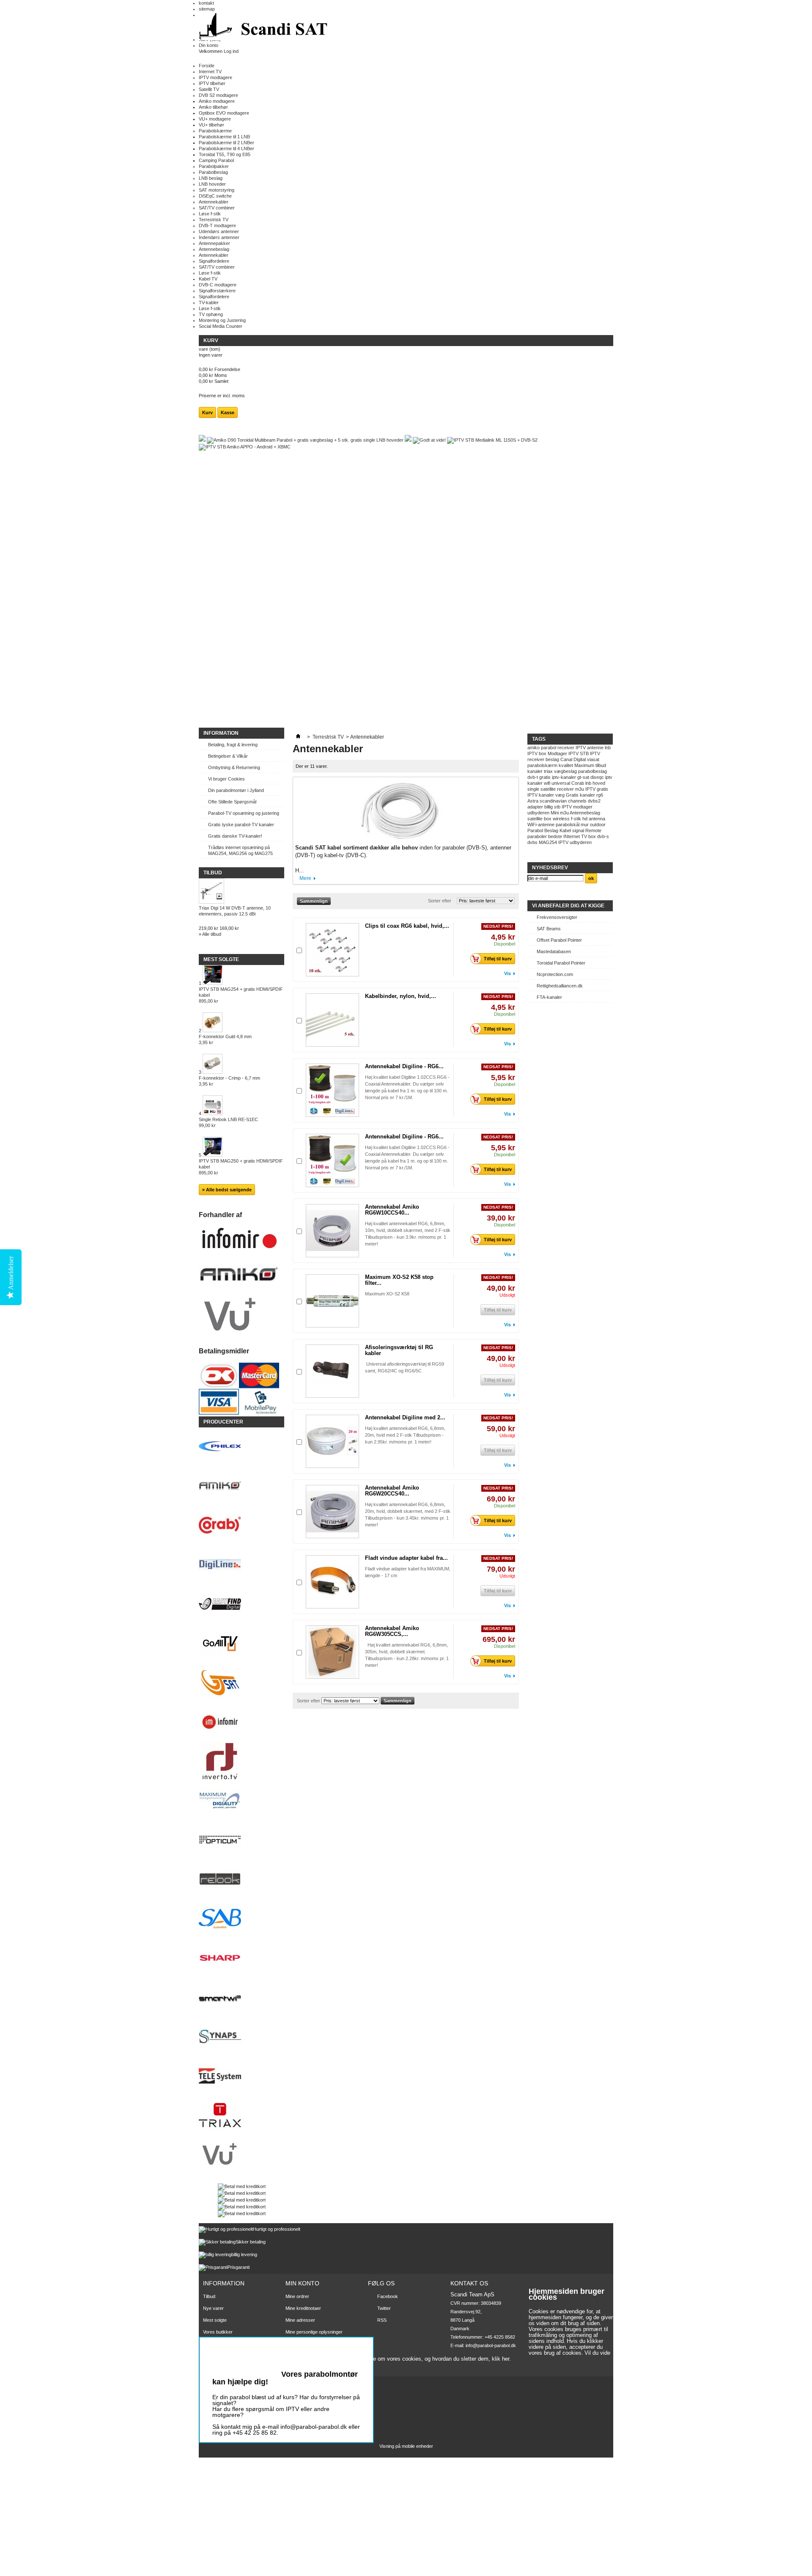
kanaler (535, 771)
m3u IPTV (585, 789)
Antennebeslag (214, 249)
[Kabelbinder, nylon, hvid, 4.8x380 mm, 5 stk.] (332, 1020)
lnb (608, 748)
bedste (555, 836)
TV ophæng (211, 314)
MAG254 (548, 842)
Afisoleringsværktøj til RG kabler (399, 1350)
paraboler (537, 836)
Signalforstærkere (217, 291)
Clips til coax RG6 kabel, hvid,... (407, 926)
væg (560, 795)
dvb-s (603, 836)
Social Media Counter (221, 326)
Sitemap (211, 2356)
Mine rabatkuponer (305, 2344)
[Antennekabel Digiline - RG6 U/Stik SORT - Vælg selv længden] (332, 1090)
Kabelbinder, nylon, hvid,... (401, 996)
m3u (564, 813)
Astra (533, 801)
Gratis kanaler (580, 795)
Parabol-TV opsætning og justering (244, 813)
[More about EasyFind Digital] (241, 1604)
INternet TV (575, 836)
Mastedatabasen (554, 951)
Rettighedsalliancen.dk (560, 986)
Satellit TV (209, 89)
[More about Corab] (241, 1526)
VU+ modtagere (215, 119)
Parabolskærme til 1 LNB (224, 137)
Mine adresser (300, 2320)
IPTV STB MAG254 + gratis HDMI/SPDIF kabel (241, 995)
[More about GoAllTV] (241, 1644)
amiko (534, 748)
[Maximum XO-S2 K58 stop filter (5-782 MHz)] (332, 1301)
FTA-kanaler (549, 997)
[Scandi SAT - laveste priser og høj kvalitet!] (264, 27)
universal (561, 783)
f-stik (576, 819)
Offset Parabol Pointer (559, 940)
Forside (207, 66)
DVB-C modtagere (218, 285)
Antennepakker (214, 243)
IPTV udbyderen (575, 842)
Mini (555, 813)
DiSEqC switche (215, 196)
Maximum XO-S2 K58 (388, 1294)
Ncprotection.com (555, 974)
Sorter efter (440, 901)
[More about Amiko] (241, 1486)
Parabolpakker (214, 166)
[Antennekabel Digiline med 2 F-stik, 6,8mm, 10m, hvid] (332, 1441)
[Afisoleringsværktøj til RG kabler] (332, 1371)
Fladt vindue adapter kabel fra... (406, 1558)
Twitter (384, 2308)
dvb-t (533, 777)
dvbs (532, 842)
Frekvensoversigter (557, 917)
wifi (547, 783)
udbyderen (538, 813)
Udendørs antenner (219, 231)
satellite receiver (557, 789)
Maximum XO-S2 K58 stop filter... (399, 1280)
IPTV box (537, 753)
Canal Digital (573, 759)
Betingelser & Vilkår (228, 756)
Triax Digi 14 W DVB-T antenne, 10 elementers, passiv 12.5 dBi (235, 911)
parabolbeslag (593, 771)
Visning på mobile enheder (406, 2446)
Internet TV (210, 71)
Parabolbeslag (213, 172)
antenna (597, 819)
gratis (545, 777)
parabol (549, 748)
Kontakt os (214, 2344)
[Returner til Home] (298, 737)
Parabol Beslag (543, 830)
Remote (593, 830)
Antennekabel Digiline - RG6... (404, 1066)
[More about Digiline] (241, 1565)
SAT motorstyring (217, 190)
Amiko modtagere (217, 101)
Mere (305, 878)
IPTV (581, 748)
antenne (595, 748)
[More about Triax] (241, 2116)
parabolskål (568, 825)
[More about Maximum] (241, 1801)
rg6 (600, 795)
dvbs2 (594, 801)
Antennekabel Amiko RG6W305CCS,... (392, 1631)
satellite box (539, 819)
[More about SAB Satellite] (241, 1919)
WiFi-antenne (541, 825)
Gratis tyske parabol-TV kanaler (241, 825)
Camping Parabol (216, 160)
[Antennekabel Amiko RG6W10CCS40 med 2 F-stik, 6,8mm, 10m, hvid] (332, 1231)
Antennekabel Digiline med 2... (405, 1417)
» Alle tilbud (210, 934)
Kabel (565, 830)
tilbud (601, 765)
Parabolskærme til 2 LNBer (226, 143)
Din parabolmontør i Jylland (236, 790)
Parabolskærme (215, 131)
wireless (561, 819)
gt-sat (583, 777)
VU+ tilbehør (211, 125)
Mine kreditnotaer (303, 2308)
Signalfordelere (214, 261)
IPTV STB (579, 753)
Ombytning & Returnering (234, 767)
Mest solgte (221, 959)
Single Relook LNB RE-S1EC (228, 1122)
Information (221, 733)
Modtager (557, 753)
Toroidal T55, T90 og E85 (225, 154)
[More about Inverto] (241, 1762)
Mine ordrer (297, 2296)
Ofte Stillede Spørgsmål (232, 802)
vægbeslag (565, 771)
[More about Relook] (241, 1880)
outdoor (598, 825)
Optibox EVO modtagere (224, 113)
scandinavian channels (563, 801)
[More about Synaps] (241, 2037)
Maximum (584, 765)
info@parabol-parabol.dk (491, 2345)
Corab (578, 783)
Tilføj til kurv (498, 959)
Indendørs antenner (219, 237)
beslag (552, 759)
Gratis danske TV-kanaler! (235, 836)
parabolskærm (542, 765)
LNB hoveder (212, 184)
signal (578, 830)
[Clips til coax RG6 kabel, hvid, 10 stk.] (332, 950)
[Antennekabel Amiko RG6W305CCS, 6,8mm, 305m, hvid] (332, 1652)
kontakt (206, 3)
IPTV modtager (577, 807)
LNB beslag (211, 178)
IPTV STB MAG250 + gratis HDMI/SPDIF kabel (241, 1167)
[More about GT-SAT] (241, 1683)
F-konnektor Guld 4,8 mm (225, 1039)
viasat (593, 759)
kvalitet (566, 765)
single (533, 789)
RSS (382, 2320)
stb (557, 807)
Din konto (208, 45)
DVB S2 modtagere (218, 95)
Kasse (228, 412)
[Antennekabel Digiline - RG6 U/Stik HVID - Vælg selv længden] (332, 1160)
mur (585, 825)
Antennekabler (214, 202)
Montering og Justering (222, 320)
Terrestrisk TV (214, 220)
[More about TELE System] (241, 2077)
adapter (535, 807)
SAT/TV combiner (217, 208)
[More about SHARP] (241, 1959)
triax (548, 771)
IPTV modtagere (215, 77)
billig (549, 807)
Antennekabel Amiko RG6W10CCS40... (392, 1210)
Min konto (302, 2283)
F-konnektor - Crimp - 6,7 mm (229, 1081)
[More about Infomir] (241, 1722)
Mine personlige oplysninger (314, 2332)
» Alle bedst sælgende (227, 1190)
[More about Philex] (241, 1447)
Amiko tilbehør (213, 107)
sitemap (207, 9)
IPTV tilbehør (212, 83)
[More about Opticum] (241, 1841)
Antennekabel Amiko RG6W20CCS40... (392, 1491)
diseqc (597, 777)
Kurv (211, 341)
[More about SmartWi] (241, 1998)
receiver (566, 748)
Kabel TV (208, 279)
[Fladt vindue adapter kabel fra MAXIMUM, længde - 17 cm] (332, 1582)
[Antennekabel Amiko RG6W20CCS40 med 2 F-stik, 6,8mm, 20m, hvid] (332, 1512)
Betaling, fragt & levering (233, 745)
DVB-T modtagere (217, 225)
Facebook (388, 2296)
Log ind (231, 51)
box (592, 836)
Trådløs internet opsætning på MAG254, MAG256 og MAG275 (240, 850)
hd (585, 819)
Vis (507, 973)
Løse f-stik (210, 214)
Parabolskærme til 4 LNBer (226, 148)
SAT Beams (549, 929)
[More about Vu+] (241, 2155)
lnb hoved (595, 783)
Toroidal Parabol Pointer (561, 963)
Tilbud (213, 873)
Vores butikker (218, 2332)
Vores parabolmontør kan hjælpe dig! (285, 2378)
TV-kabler (209, 302)
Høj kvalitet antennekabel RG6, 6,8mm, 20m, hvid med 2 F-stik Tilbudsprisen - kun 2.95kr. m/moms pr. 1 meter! (405, 1435)
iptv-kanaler (564, 777)
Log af (292, 2353)
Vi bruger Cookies (226, 779)
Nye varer (213, 2308)
